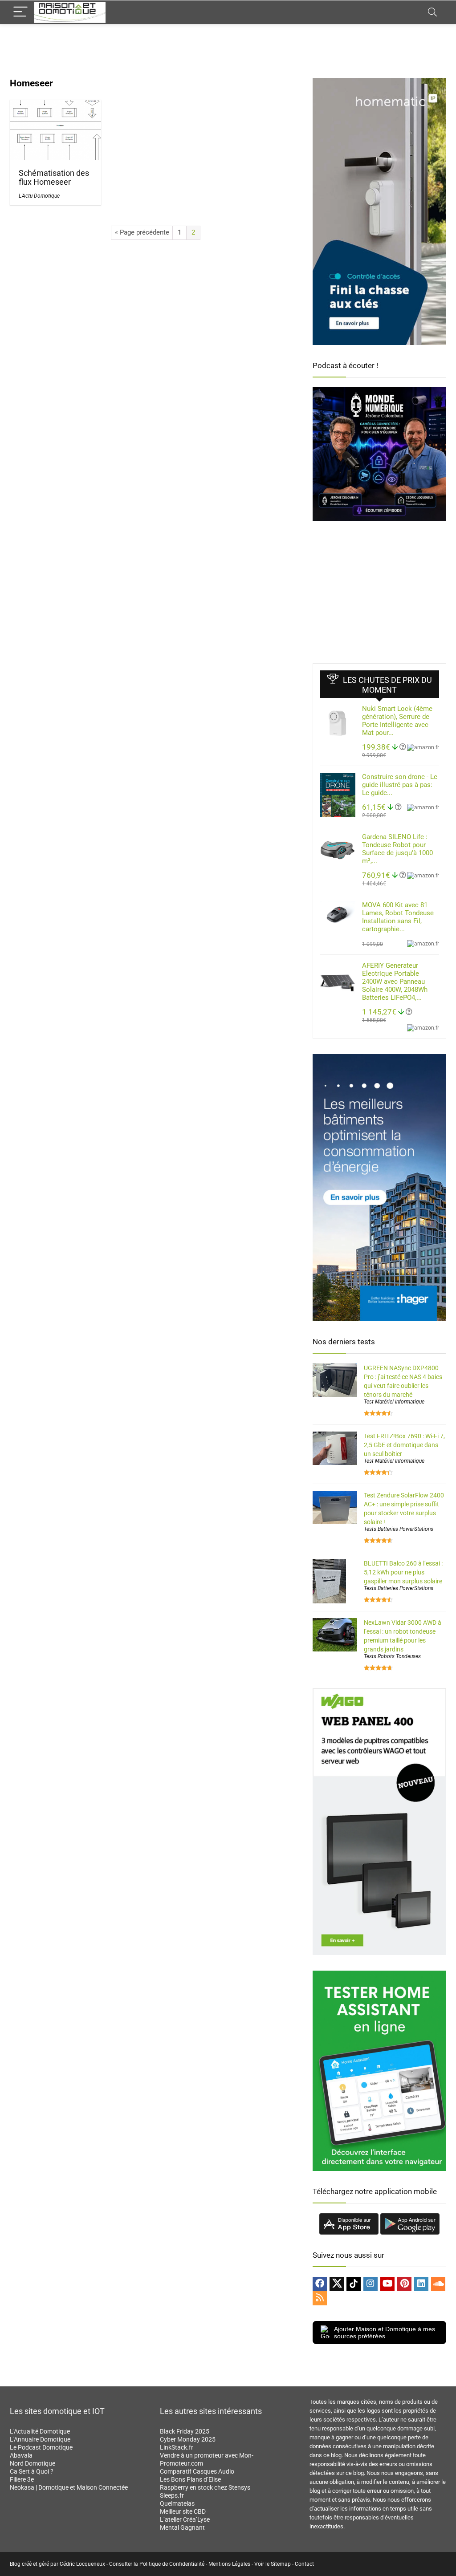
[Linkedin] (421, 2284)
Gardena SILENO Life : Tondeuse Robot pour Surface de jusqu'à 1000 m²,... (397, 849)
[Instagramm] (370, 2284)
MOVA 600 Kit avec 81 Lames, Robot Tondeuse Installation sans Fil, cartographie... (398, 917)
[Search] (432, 12)
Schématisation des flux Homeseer (54, 178)
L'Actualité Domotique (40, 2431)
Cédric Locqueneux (82, 2564)
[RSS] (320, 2298)
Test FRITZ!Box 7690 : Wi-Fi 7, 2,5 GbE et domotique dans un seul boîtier (404, 1445)
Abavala (21, 2455)
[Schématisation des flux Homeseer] (55, 106)
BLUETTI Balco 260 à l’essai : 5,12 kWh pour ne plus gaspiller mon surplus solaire (403, 1572)
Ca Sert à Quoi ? (32, 2471)
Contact (304, 2564)
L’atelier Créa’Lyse (185, 2519)
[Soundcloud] (438, 2284)
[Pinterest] (404, 2284)
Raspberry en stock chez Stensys (205, 2487)
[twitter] (337, 2284)
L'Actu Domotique (39, 196)
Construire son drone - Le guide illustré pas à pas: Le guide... (400, 785)
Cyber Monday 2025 (188, 2439)
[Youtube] (387, 2284)
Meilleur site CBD (183, 2511)
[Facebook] (320, 2284)
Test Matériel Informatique (394, 1402)
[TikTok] (354, 2284)
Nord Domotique (33, 2463)
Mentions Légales (229, 2564)
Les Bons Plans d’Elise (190, 2479)
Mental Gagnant (182, 2527)
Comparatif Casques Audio (197, 2471)
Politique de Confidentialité (172, 2564)
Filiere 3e (22, 2479)
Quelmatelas (177, 2503)
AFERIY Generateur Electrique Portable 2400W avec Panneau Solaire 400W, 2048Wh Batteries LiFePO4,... (395, 982)
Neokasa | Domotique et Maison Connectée (69, 2487)
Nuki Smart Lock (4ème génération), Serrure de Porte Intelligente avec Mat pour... (397, 721)
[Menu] (20, 12)
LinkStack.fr (177, 2447)
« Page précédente (142, 232)
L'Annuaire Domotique (40, 2439)
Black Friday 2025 (185, 2431)
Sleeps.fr (172, 2495)
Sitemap (281, 2564)
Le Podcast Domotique (41, 2447)
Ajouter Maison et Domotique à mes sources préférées (385, 2333)
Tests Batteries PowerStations (399, 1529)
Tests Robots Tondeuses (392, 1656)
